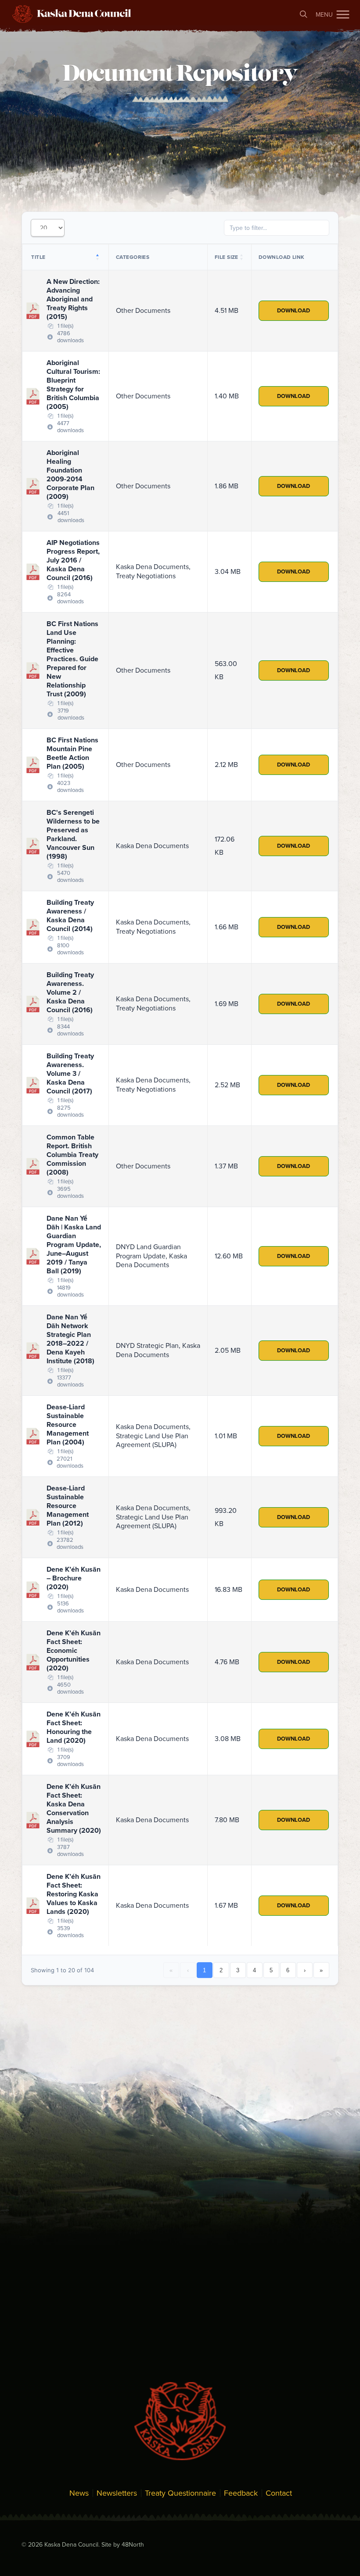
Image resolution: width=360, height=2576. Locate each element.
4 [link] (254, 1970)
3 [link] (238, 1970)
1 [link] (204, 1970)
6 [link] (288, 1970)
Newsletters (117, 2493)
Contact (279, 2493)
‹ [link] (188, 1970)
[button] (343, 14)
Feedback (241, 2493)
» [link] (321, 1970)
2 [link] (221, 1970)
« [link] (171, 1970)
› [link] (305, 1970)
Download (293, 311)
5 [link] (271, 1970)
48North (133, 2545)
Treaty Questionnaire (180, 2493)
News (79, 2493)
